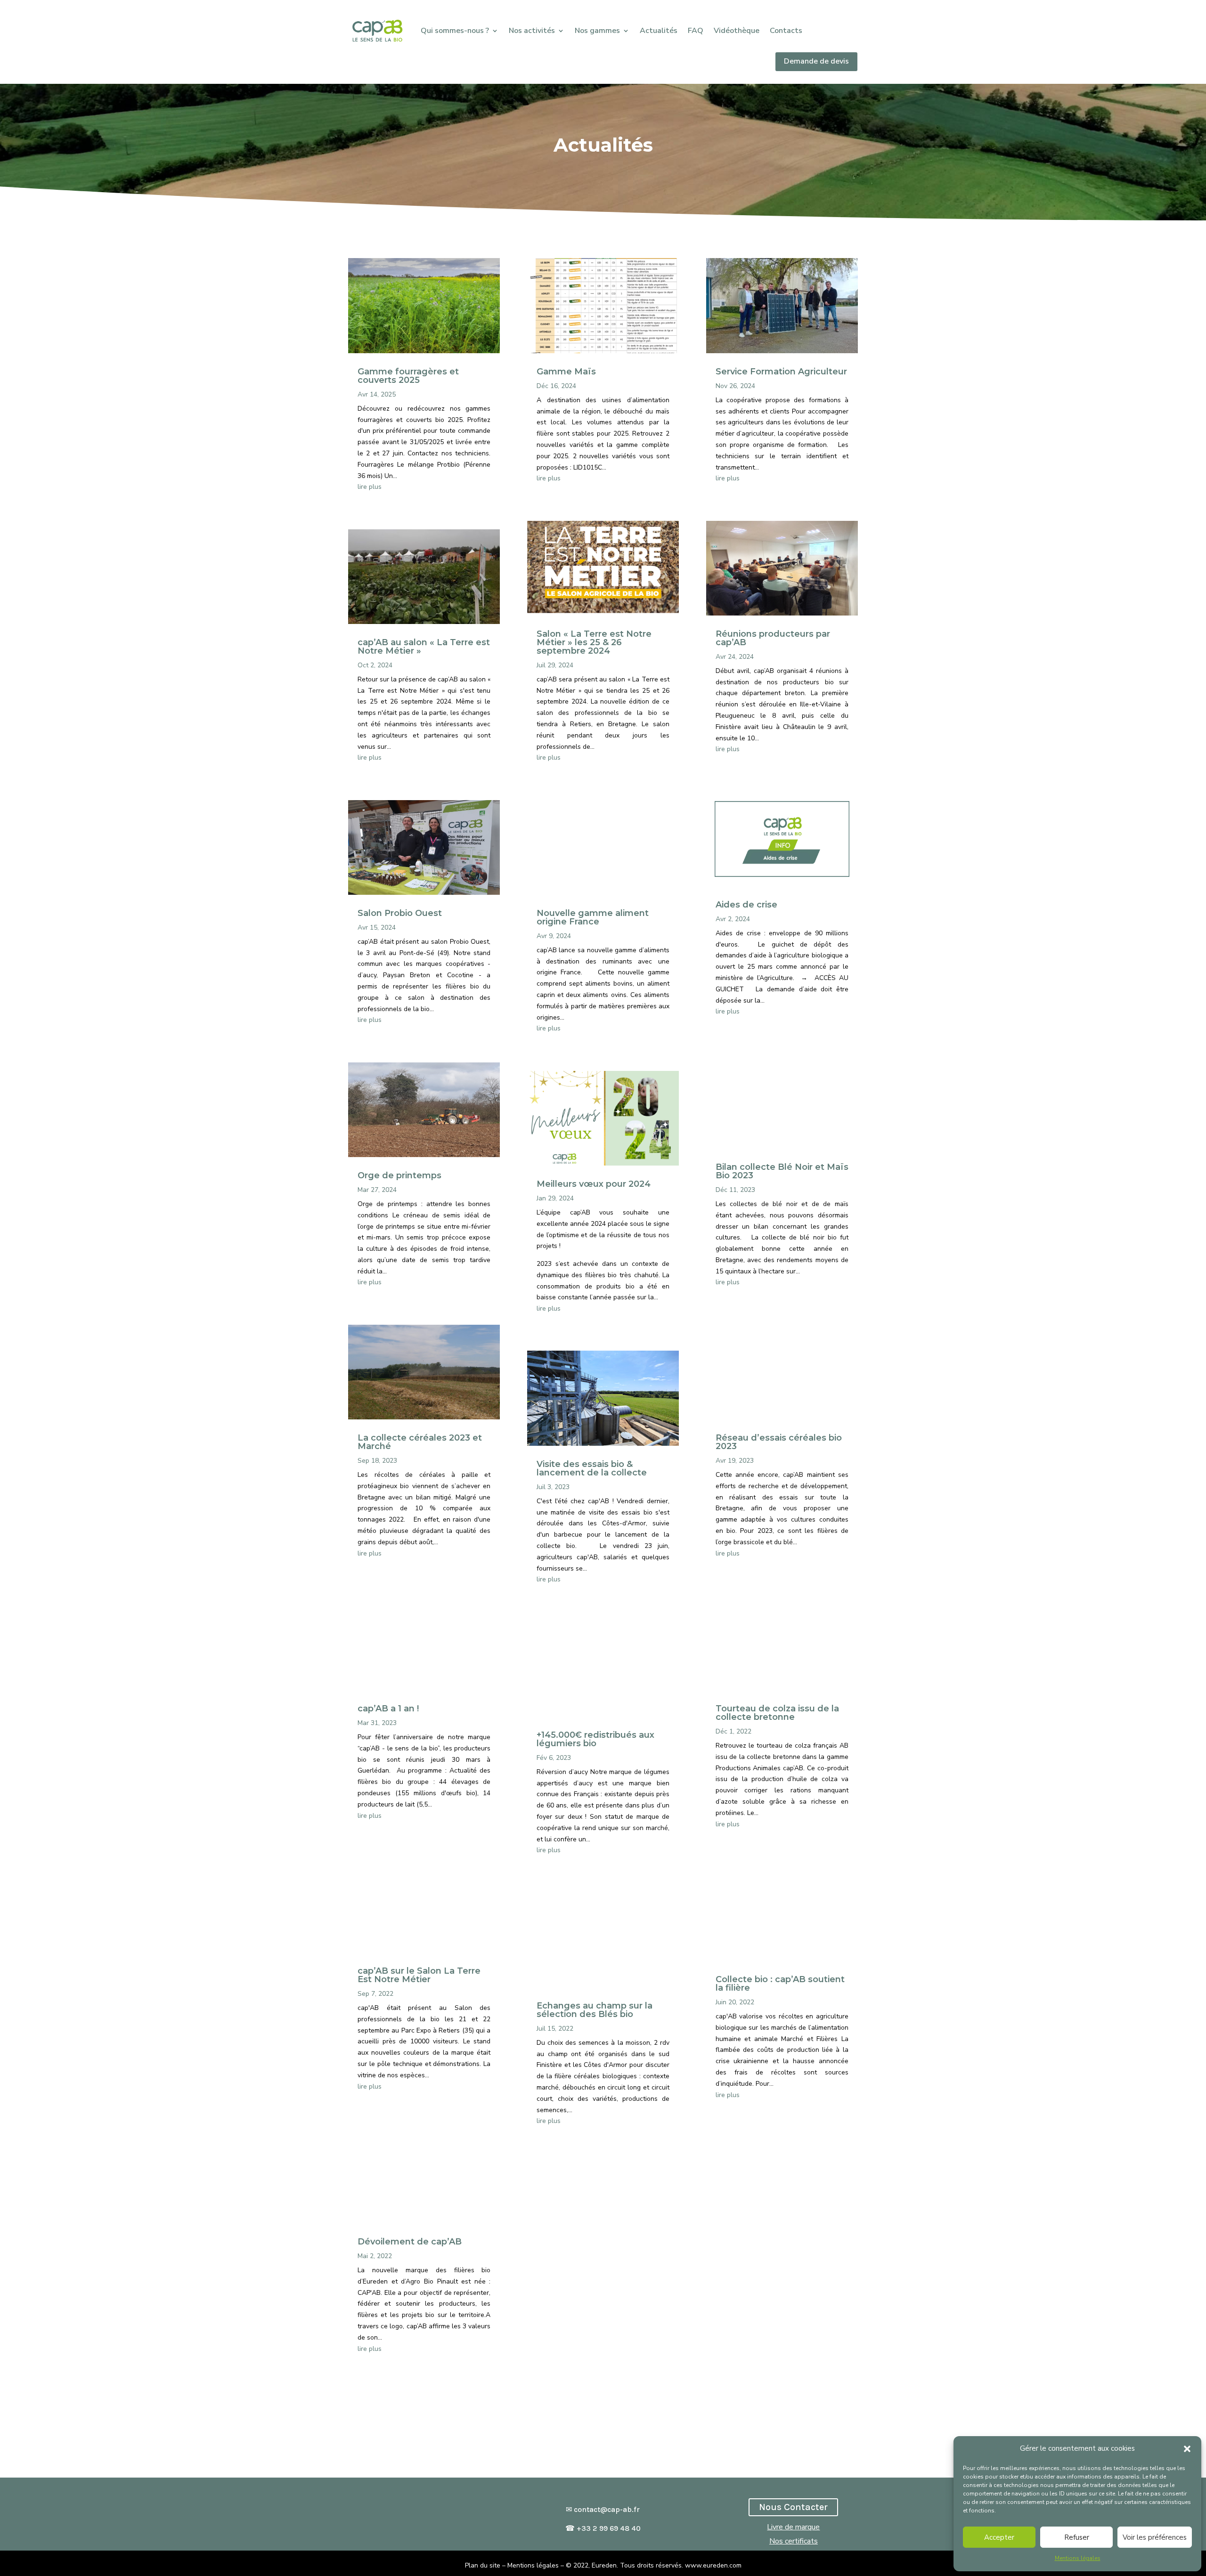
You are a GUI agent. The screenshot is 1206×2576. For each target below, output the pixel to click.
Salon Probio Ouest (400, 913)
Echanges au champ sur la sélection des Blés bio (595, 2010)
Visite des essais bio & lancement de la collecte (592, 1468)
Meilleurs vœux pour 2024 (594, 1184)
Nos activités (532, 31)
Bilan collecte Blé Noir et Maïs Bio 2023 (782, 1171)
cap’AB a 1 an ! (388, 1709)
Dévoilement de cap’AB (410, 2242)
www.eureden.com (713, 2565)
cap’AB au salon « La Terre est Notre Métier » (424, 647)
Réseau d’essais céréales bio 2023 (779, 1442)
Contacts (786, 31)
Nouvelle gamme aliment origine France (593, 917)
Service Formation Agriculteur (781, 372)
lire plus (370, 487)
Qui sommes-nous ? (455, 31)
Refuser (1077, 2537)
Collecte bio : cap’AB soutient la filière (780, 1984)
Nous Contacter (793, 2507)
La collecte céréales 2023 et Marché (420, 1442)
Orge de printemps (399, 1175)
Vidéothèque (737, 31)
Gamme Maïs (566, 372)
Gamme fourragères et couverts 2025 (408, 376)
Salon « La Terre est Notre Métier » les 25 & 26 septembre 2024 (594, 642)
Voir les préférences (1155, 2537)
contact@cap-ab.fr (607, 2509)
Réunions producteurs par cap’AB (773, 638)
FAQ (696, 31)
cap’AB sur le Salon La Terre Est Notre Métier (419, 1975)
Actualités (659, 31)
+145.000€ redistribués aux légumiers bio (595, 1739)
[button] (1187, 2449)
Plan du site (483, 2565)
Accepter (999, 2537)
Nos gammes (597, 31)
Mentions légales (1078, 2558)
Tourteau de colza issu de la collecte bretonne (777, 1713)
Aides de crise (746, 905)
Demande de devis (816, 61)
